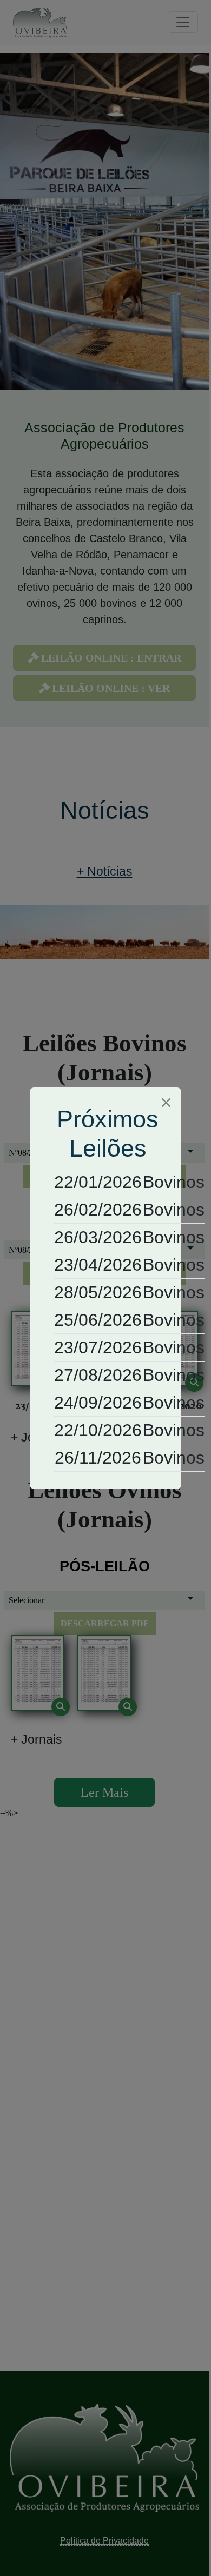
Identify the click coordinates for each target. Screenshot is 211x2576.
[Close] (166, 1103)
